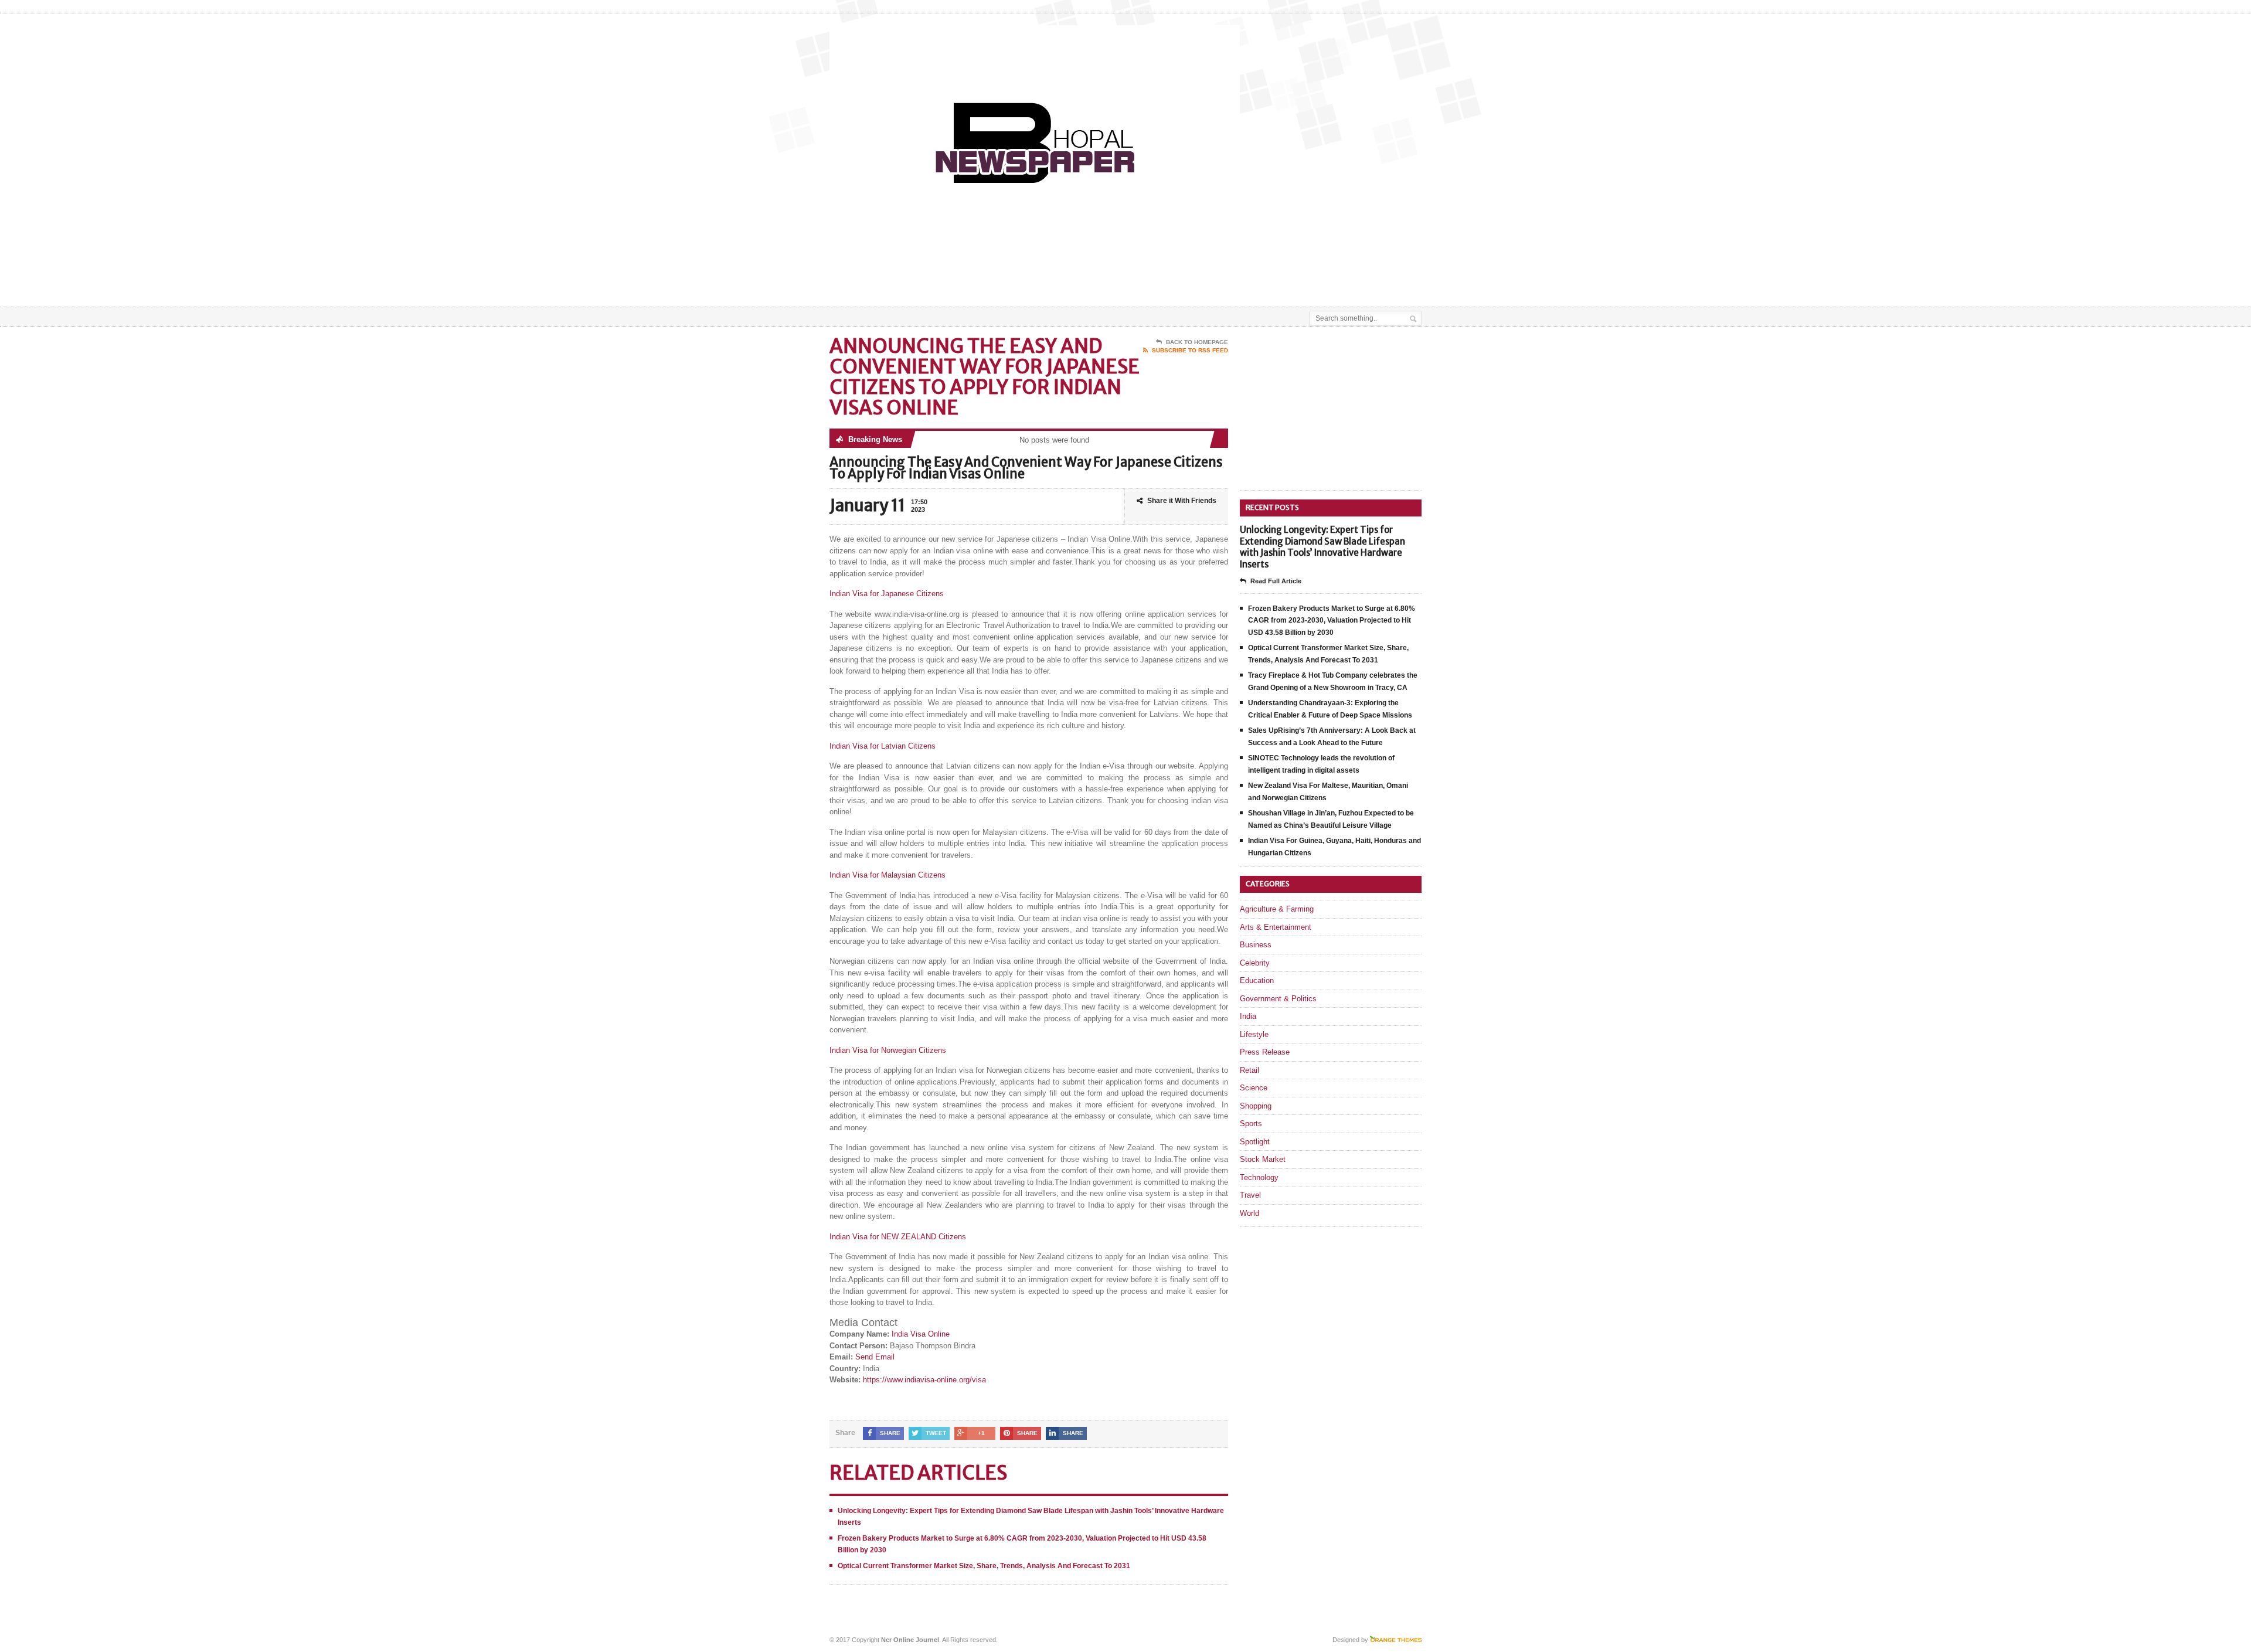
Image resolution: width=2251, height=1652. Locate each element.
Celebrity (1255, 963)
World (1249, 1213)
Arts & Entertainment (1276, 927)
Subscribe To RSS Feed (1190, 350)
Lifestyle (1254, 1034)
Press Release (1265, 1052)
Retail (1249, 1070)
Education (1257, 980)
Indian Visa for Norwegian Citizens (888, 1050)
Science (1254, 1088)
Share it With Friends (1182, 501)
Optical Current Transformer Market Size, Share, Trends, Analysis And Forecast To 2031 (984, 1566)
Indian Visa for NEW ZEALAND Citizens (898, 1237)
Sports (1251, 1124)
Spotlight (1255, 1142)
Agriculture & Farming (1277, 909)
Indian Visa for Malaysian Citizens (888, 875)
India (1248, 1016)
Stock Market (1263, 1159)
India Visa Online (921, 1334)
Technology (1259, 1177)
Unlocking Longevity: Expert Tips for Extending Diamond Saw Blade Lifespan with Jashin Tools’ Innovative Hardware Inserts (1322, 547)
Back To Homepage (1197, 342)
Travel (1250, 1195)
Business (1256, 945)
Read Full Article (1276, 581)
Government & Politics (1278, 999)
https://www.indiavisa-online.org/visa (924, 1380)
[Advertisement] (1284, 277)
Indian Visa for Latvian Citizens (883, 746)
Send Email (875, 1357)
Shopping (1256, 1106)
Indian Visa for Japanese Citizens (887, 594)
